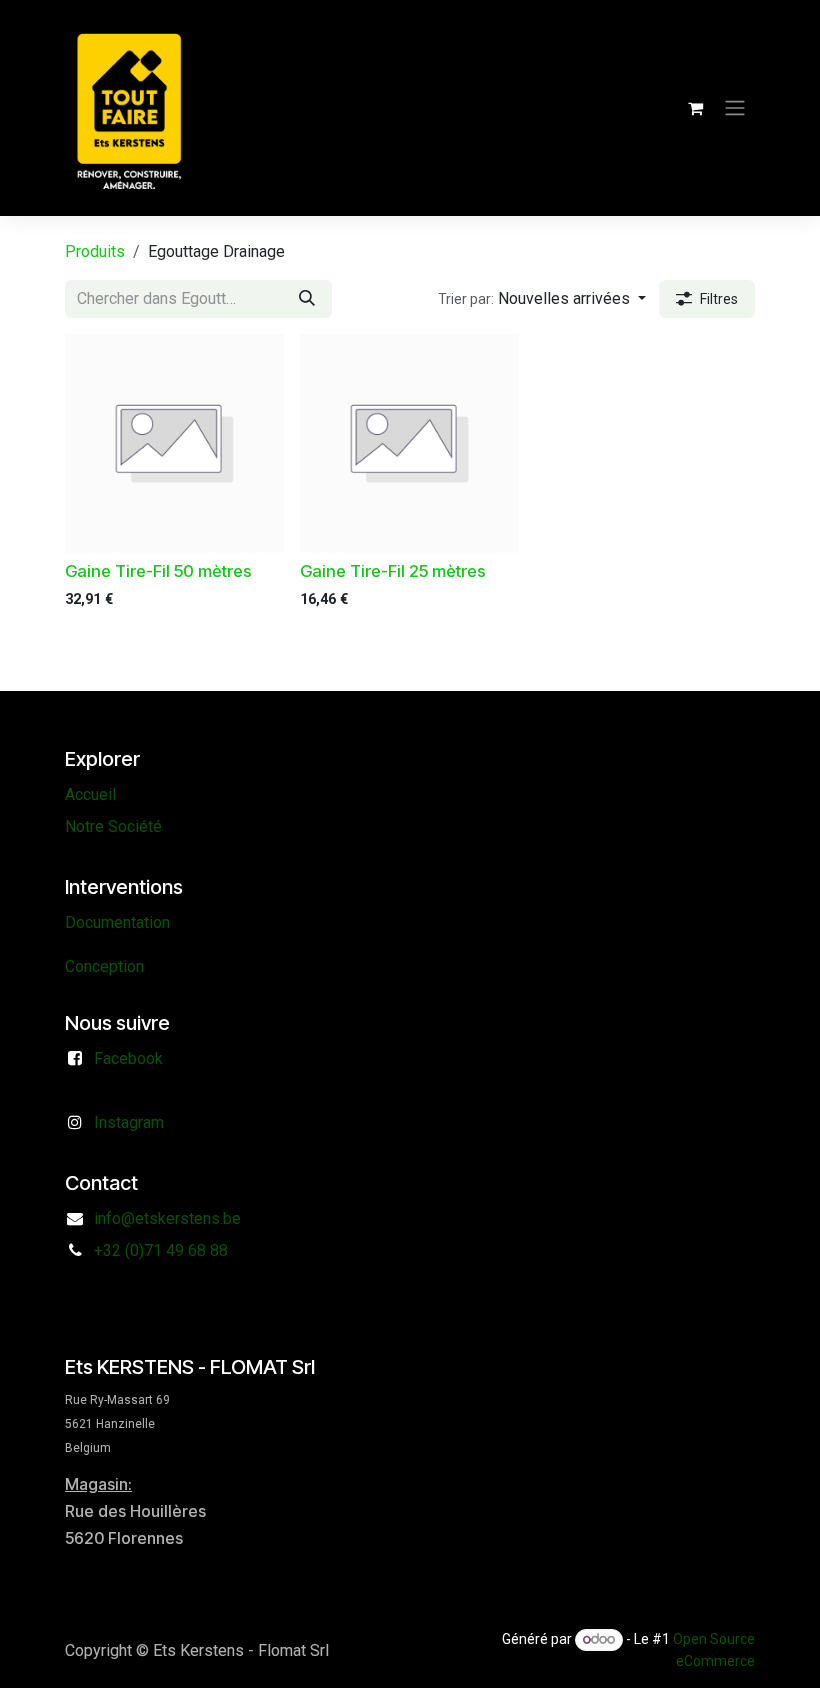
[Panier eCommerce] (695, 108)
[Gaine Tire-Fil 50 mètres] (174, 443)
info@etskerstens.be (167, 1218)
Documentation (117, 922)
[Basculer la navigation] (735, 108)
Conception (104, 966)
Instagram (129, 1122)
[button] (542, 299)
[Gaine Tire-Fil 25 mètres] (409, 443)
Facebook (128, 1058)
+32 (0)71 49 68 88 (161, 1250)
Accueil (90, 794)
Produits (95, 251)
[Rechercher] (307, 299)
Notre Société (113, 826)
